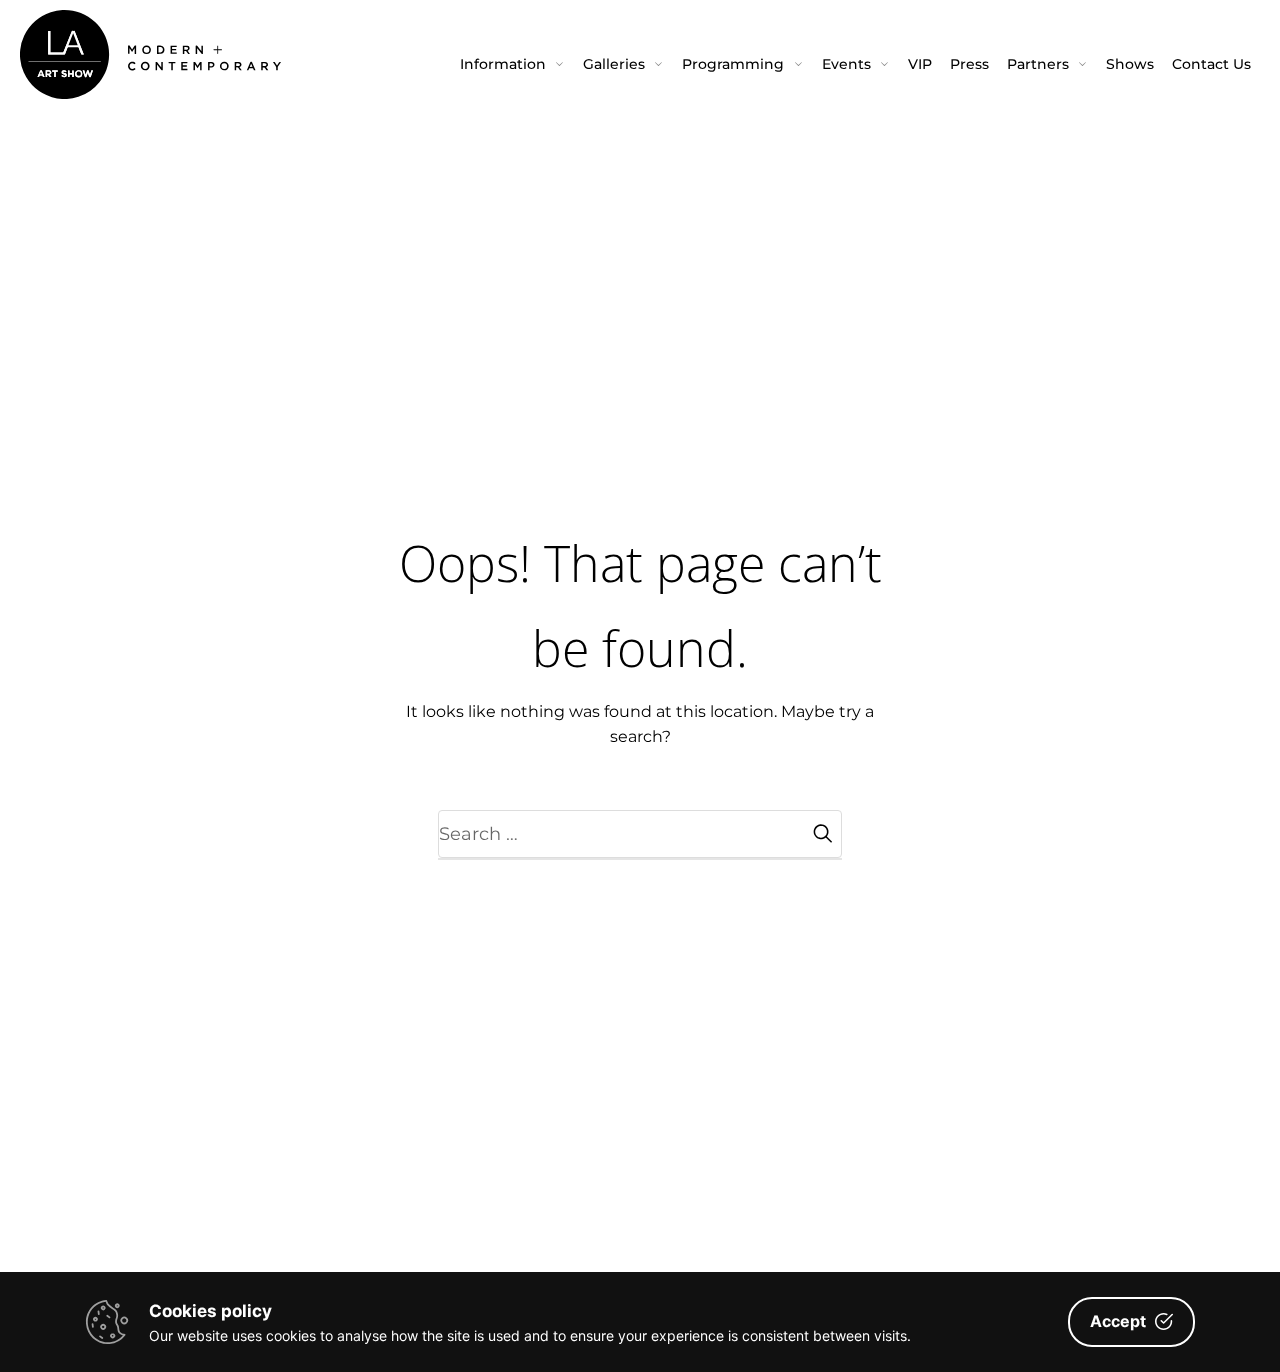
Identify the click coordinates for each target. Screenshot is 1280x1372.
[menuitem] (512, 64)
